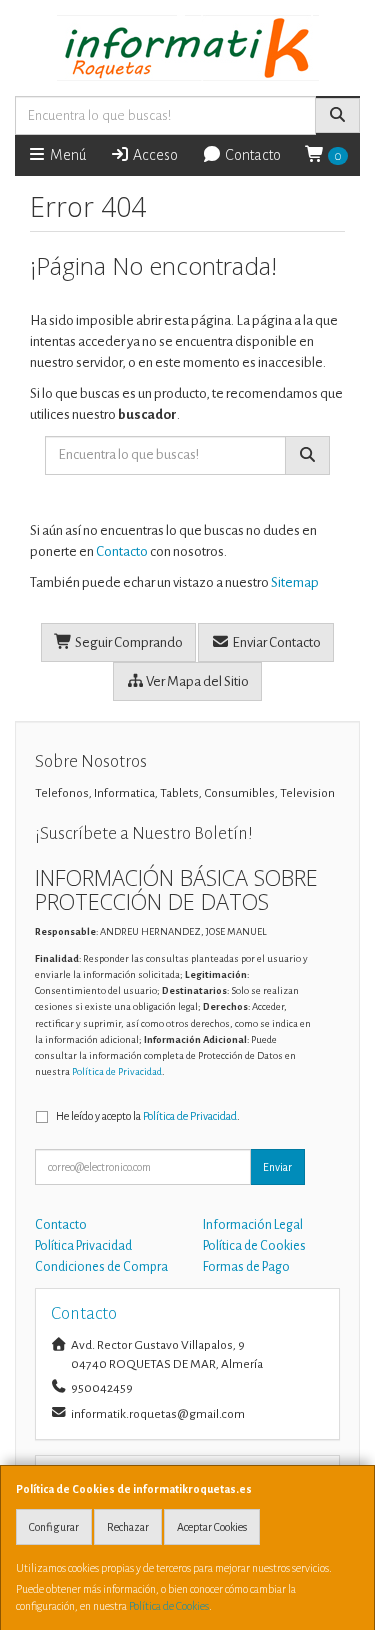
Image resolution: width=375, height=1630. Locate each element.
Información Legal (253, 1225)
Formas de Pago (246, 1267)
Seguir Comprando (128, 642)
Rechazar (128, 1527)
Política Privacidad (83, 1246)
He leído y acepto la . (148, 1116)
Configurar (54, 1527)
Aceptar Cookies (212, 1527)
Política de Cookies (169, 1606)
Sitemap (295, 582)
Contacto (251, 155)
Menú (66, 155)
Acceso (154, 155)
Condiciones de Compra (101, 1267)
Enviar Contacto (275, 642)
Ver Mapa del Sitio (196, 681)
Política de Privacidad (117, 1071)
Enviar (277, 1167)
